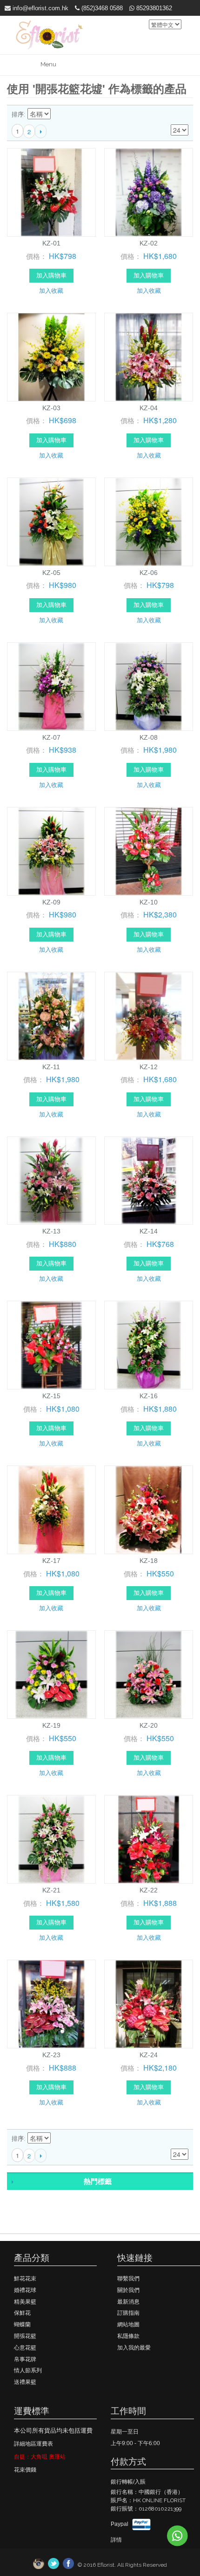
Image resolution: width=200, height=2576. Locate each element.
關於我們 (128, 2290)
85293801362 (153, 8)
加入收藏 (51, 290)
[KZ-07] (51, 687)
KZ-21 (51, 1890)
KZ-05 (51, 573)
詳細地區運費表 (33, 2444)
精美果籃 (25, 2302)
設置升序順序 (59, 115)
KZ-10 (149, 902)
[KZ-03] (51, 357)
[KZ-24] (149, 2004)
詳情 (116, 2540)
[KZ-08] (149, 687)
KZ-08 (149, 737)
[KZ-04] (149, 357)
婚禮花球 (25, 2290)
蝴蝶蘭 (22, 2324)
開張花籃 (25, 2336)
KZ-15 (51, 1396)
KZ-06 (149, 573)
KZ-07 (51, 737)
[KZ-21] (51, 1839)
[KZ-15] (51, 1345)
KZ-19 (51, 1725)
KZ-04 (149, 408)
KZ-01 (51, 243)
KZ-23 (51, 2055)
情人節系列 (28, 2370)
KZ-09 (51, 902)
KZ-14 (149, 1231)
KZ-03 (51, 408)
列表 (181, 115)
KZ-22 (149, 1890)
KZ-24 (149, 2055)
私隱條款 (128, 2336)
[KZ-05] (51, 522)
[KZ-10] (149, 851)
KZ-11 (51, 1067)
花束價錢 (25, 2470)
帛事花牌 (25, 2359)
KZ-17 (51, 1561)
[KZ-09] (51, 851)
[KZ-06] (149, 522)
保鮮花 (22, 2313)
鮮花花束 (25, 2279)
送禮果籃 (25, 2382)
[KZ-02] (149, 192)
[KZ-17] (51, 1510)
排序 (18, 114)
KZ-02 (149, 243)
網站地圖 (128, 2324)
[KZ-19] (51, 1675)
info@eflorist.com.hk (40, 8)
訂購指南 (128, 2313)
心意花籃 (25, 2348)
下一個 (41, 131)
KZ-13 (51, 1231)
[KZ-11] (51, 1016)
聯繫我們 (128, 2279)
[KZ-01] (51, 192)
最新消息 (128, 2302)
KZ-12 (149, 1067)
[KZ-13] (51, 1181)
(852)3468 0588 (101, 8)
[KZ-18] (149, 1510)
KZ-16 (149, 1396)
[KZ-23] (51, 2004)
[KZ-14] (149, 1181)
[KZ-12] (149, 1016)
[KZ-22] (149, 1839)
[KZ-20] (149, 1675)
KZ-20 (149, 1725)
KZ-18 (149, 1561)
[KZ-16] (149, 1345)
